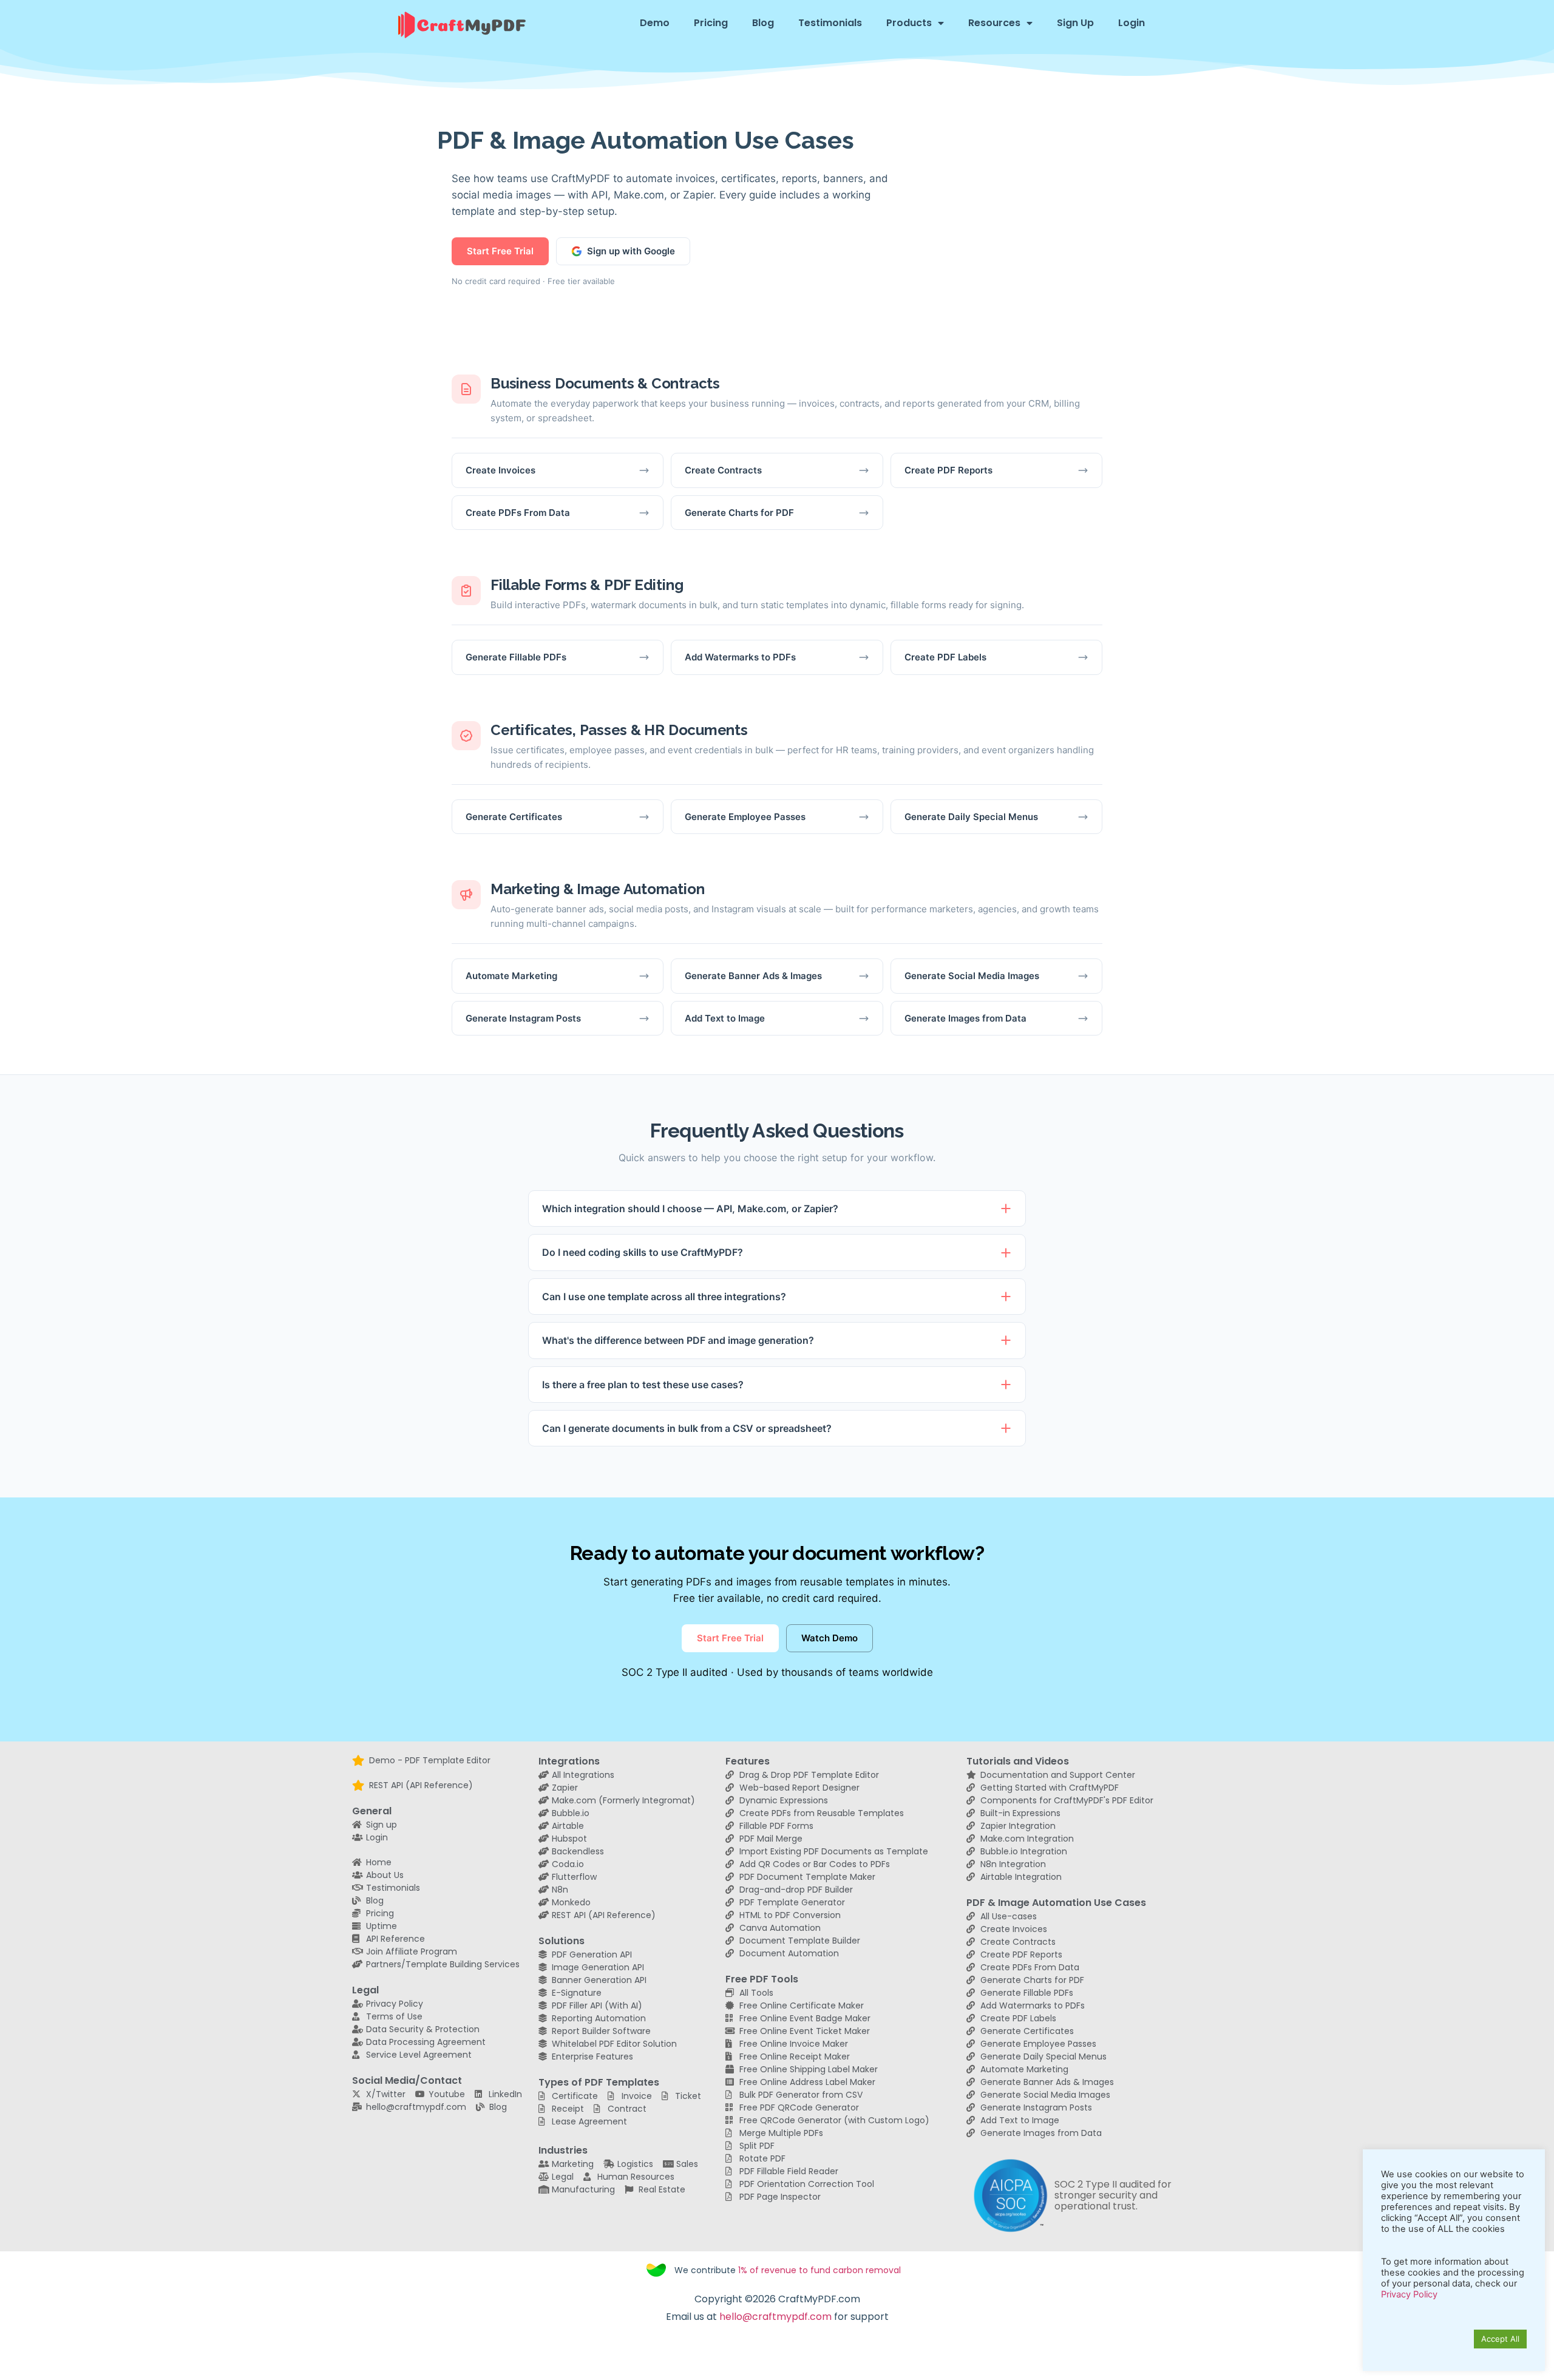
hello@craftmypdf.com (775, 2317)
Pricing (711, 23)
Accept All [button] (1500, 2339)
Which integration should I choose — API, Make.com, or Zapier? (690, 1209)
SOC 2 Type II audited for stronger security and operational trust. (1113, 2195)
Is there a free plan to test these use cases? (643, 1385)
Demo (655, 23)
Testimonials (830, 23)
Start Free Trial (500, 251)
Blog (763, 23)
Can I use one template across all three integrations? (664, 1297)
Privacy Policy (1409, 2294)
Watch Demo (830, 1638)
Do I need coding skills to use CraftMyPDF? (643, 1252)
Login (1132, 23)
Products (909, 23)
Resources (994, 23)
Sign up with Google (631, 251)
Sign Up (1075, 23)
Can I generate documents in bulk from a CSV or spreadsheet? (687, 1428)
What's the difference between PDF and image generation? (678, 1340)
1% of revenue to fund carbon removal (819, 2270)
